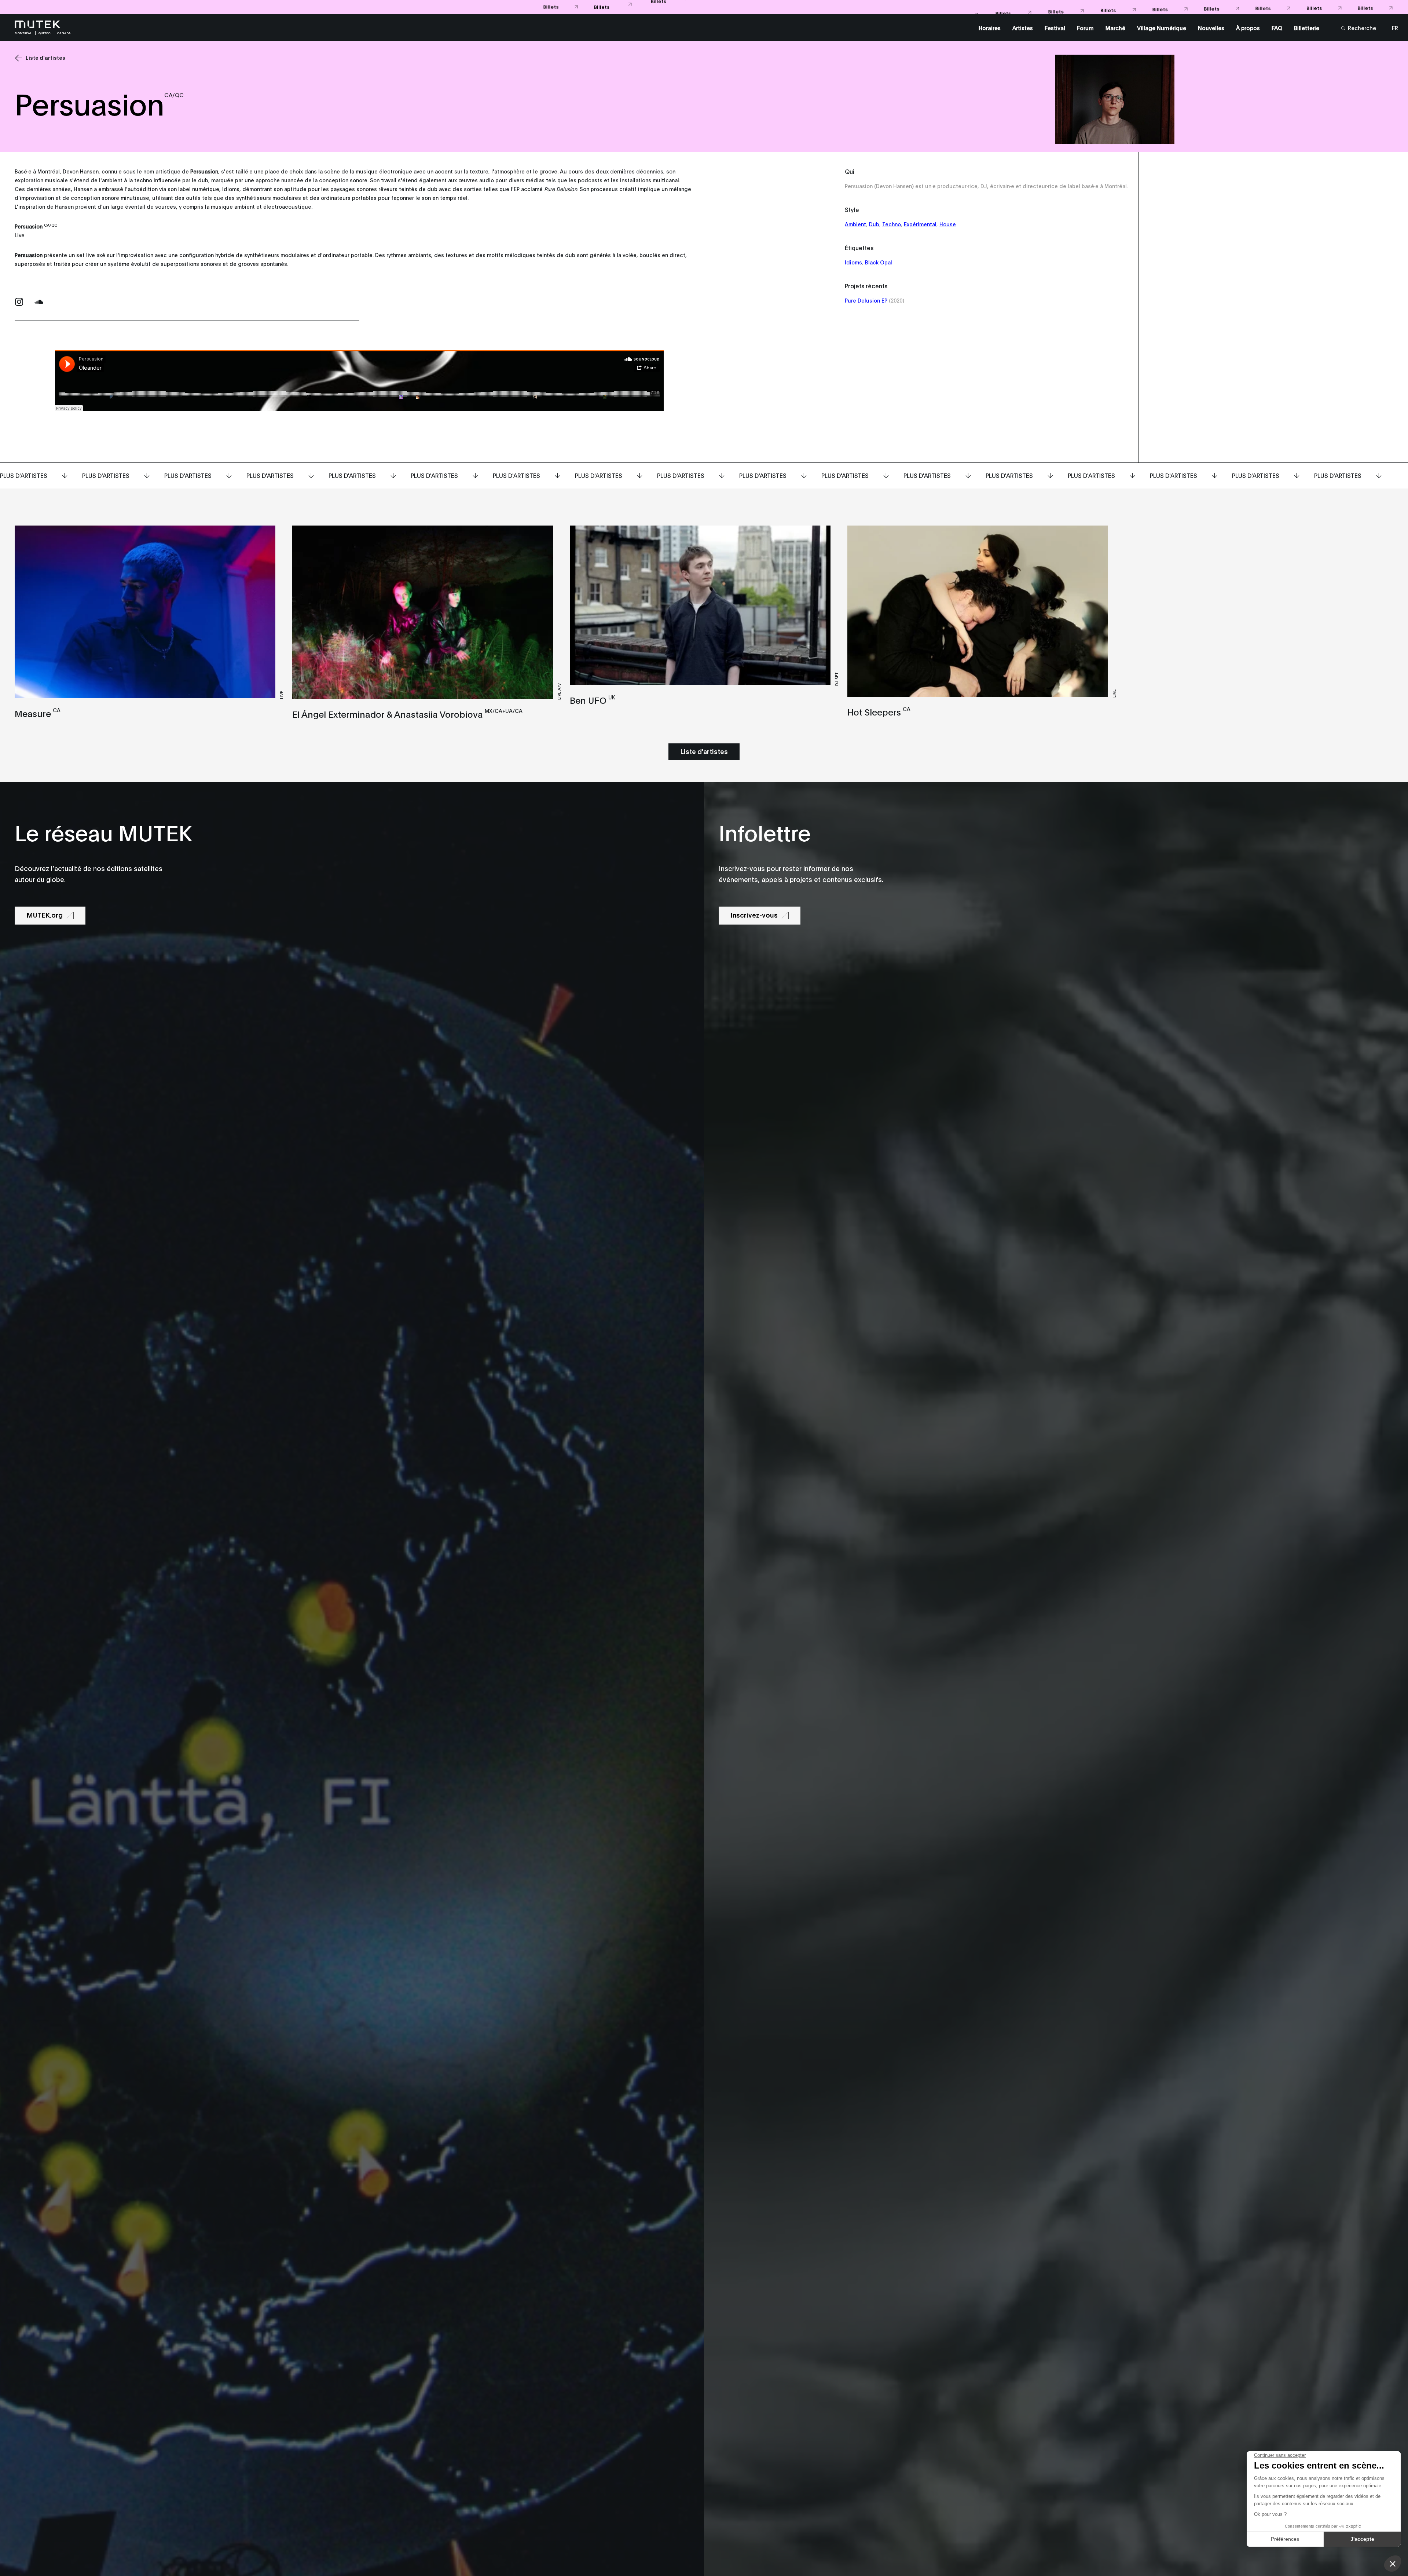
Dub (874, 224)
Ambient (855, 224)
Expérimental (920, 224)
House (948, 224)
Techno (892, 224)
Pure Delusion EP (866, 300)
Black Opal (879, 262)
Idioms (853, 262)
